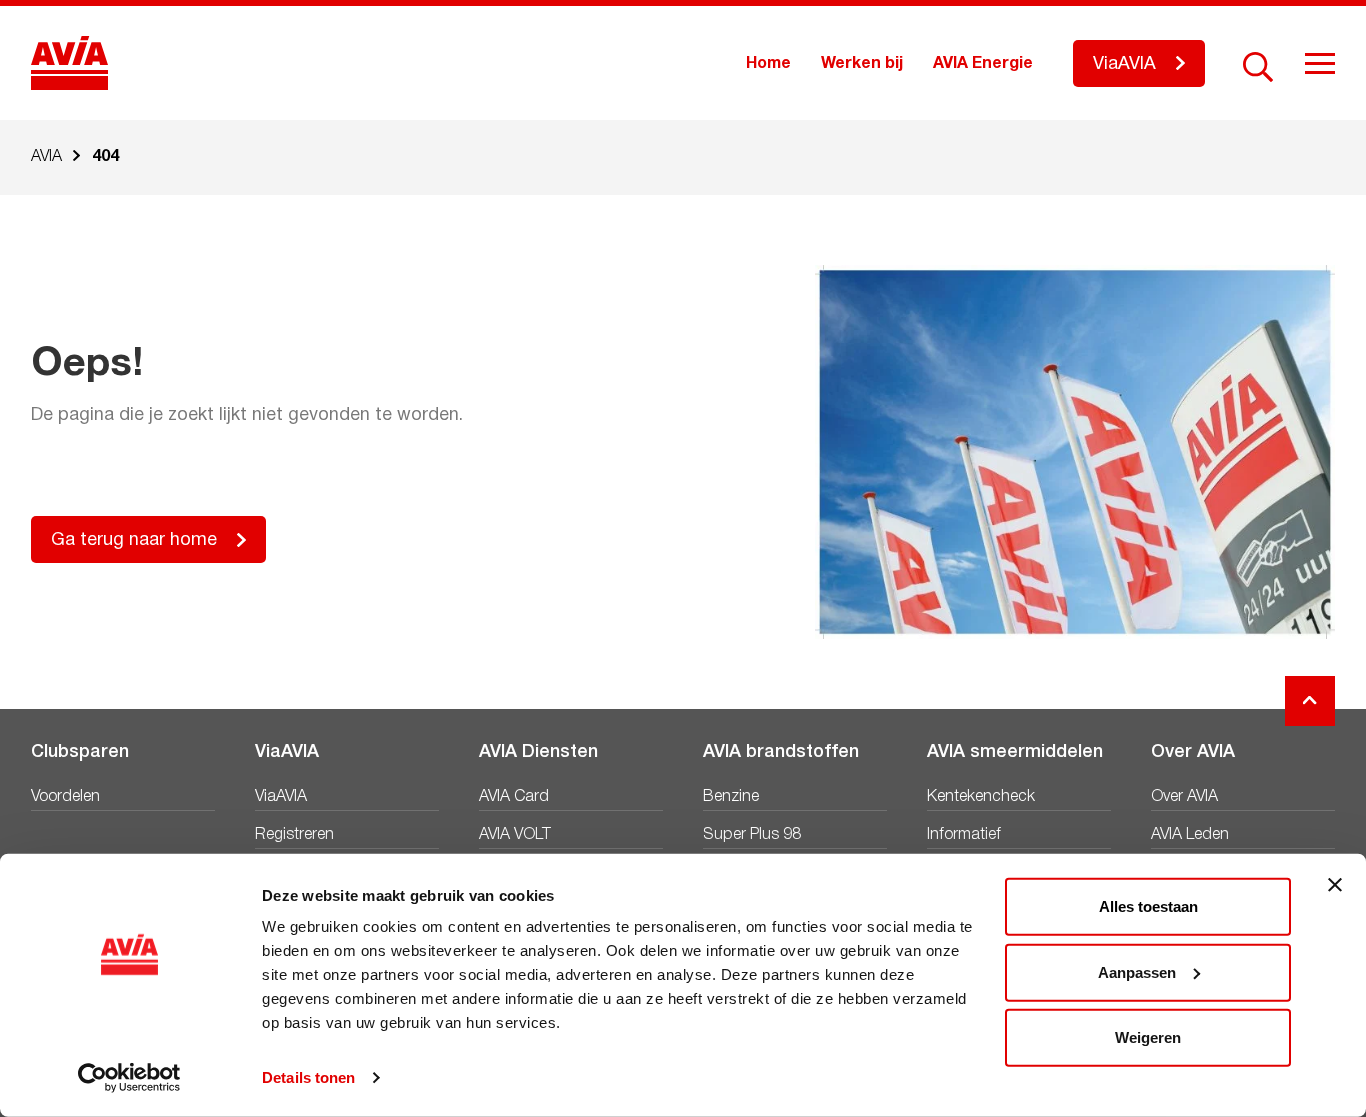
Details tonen (308, 1077)
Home (768, 64)
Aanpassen (1137, 971)
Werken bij (862, 64)
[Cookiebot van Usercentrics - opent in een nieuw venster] (129, 1078)
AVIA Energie (983, 64)
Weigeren (1148, 1037)
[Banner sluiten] (1335, 885)
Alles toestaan (1148, 906)
